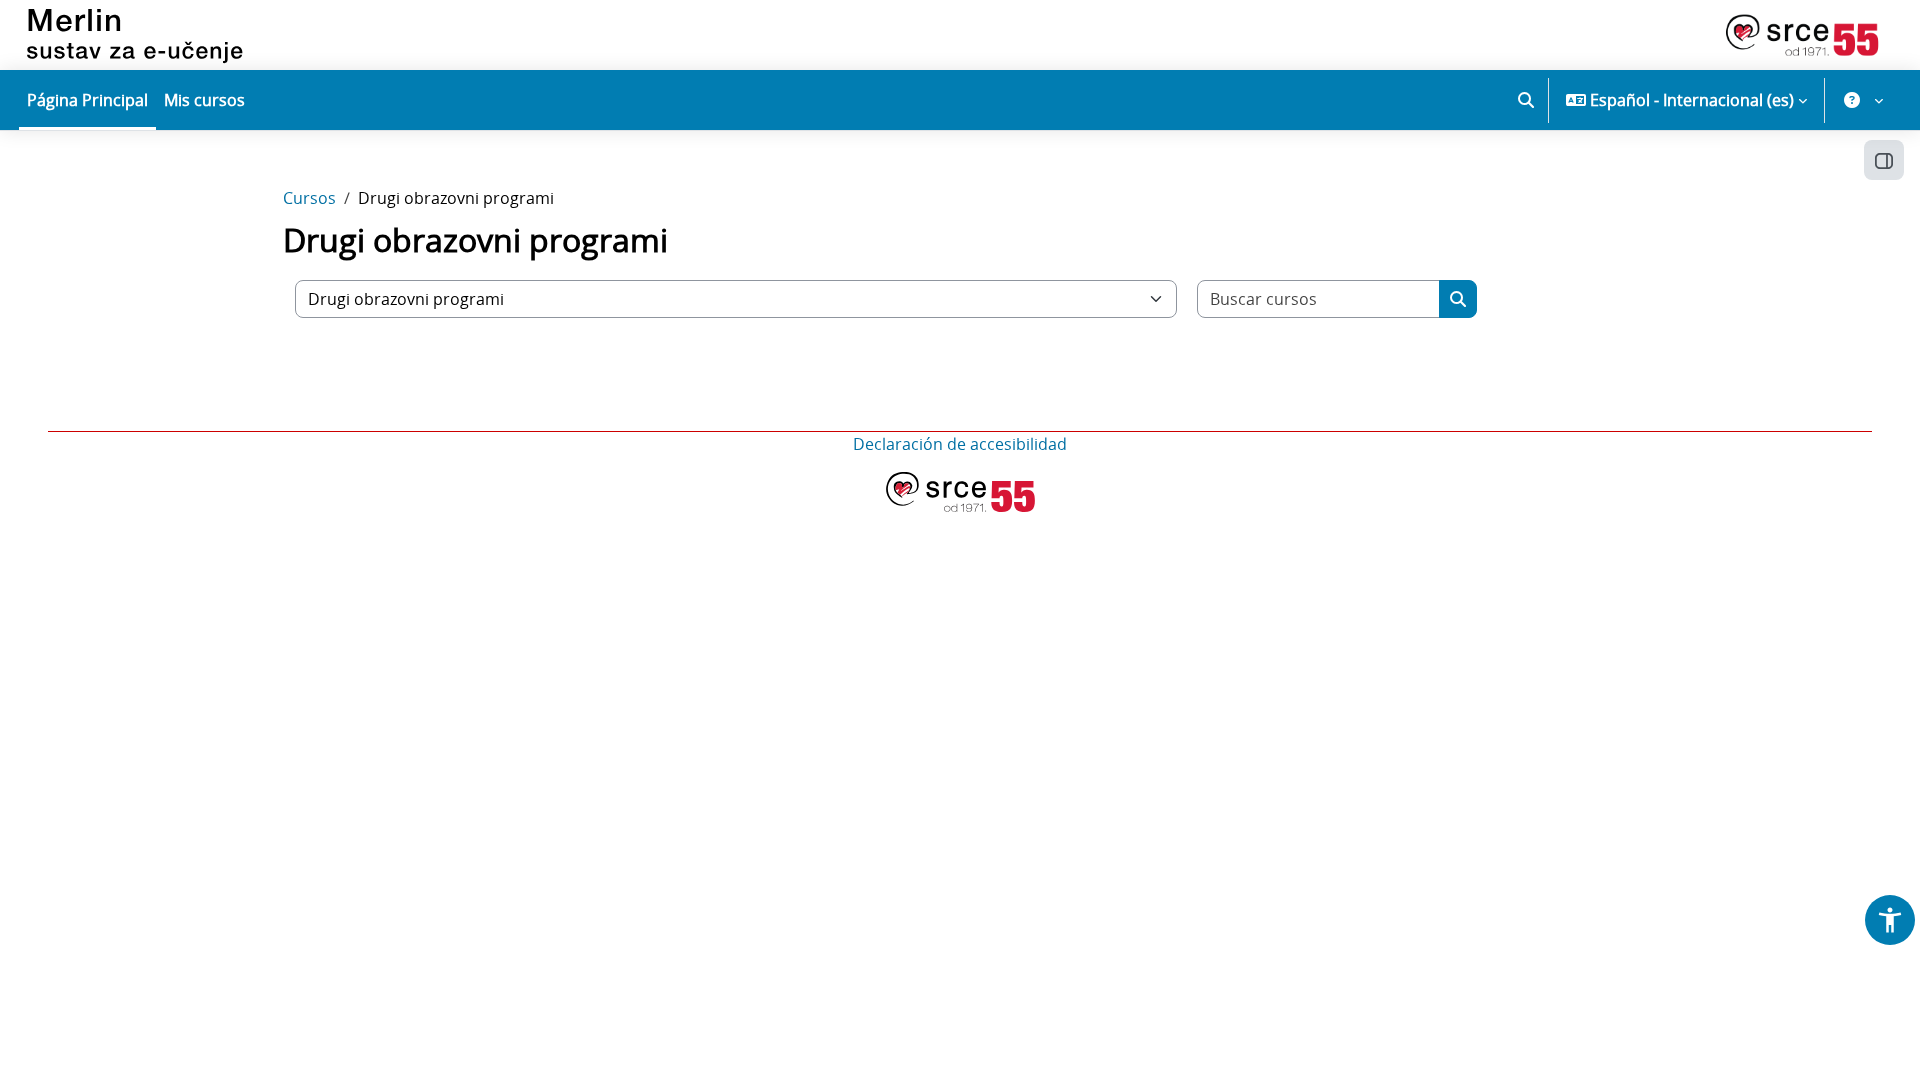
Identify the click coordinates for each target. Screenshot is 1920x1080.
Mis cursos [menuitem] (204, 100)
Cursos (309, 198)
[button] (1526, 100)
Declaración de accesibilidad (960, 444)
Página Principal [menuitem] (87, 100)
